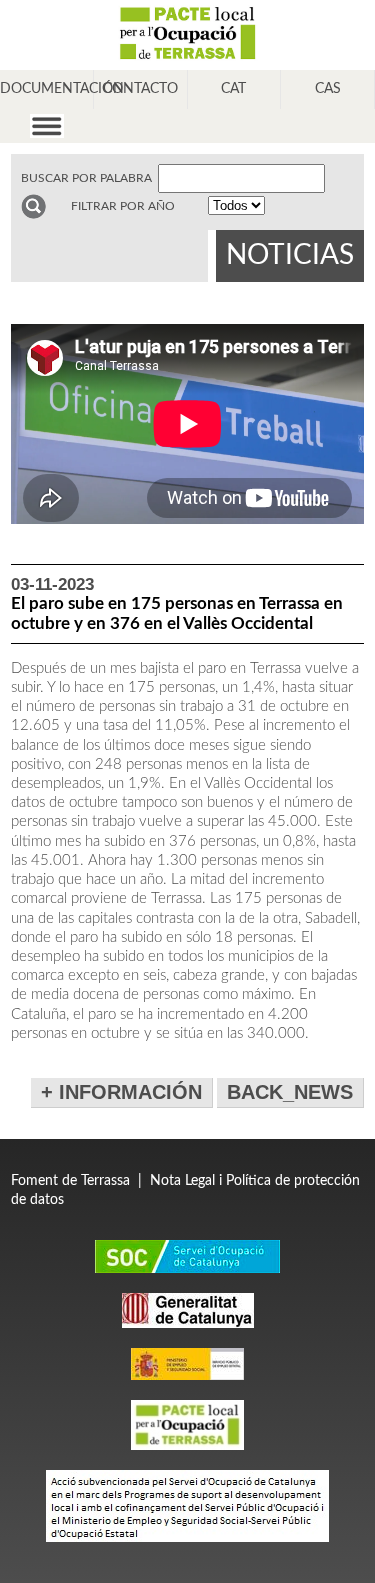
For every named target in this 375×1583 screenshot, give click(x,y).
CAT (233, 89)
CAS (328, 89)
